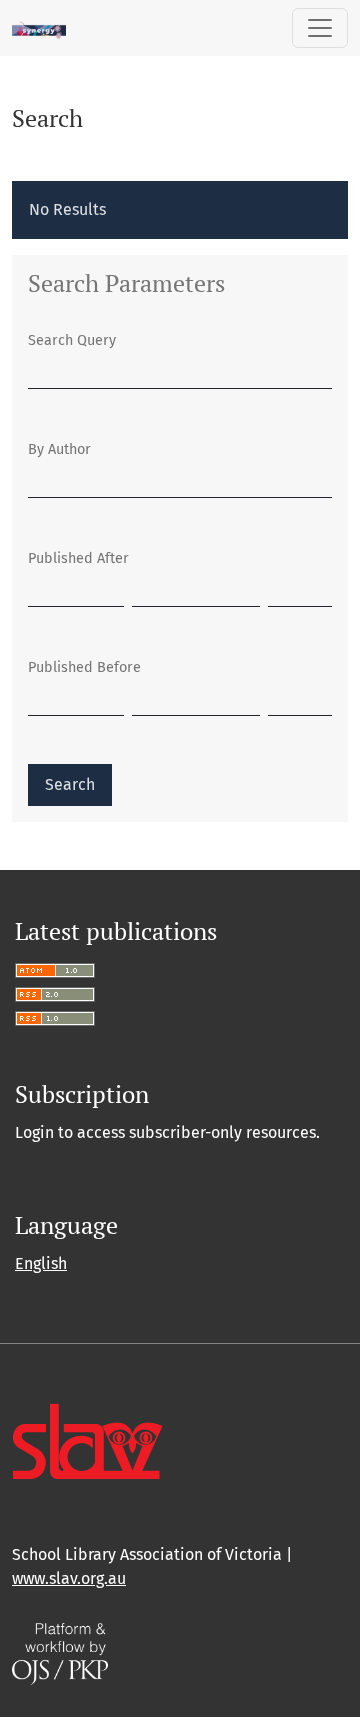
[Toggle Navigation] (320, 28)
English (41, 1263)
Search (70, 784)
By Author (59, 449)
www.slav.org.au (69, 1578)
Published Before (84, 667)
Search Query (72, 340)
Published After (78, 558)
